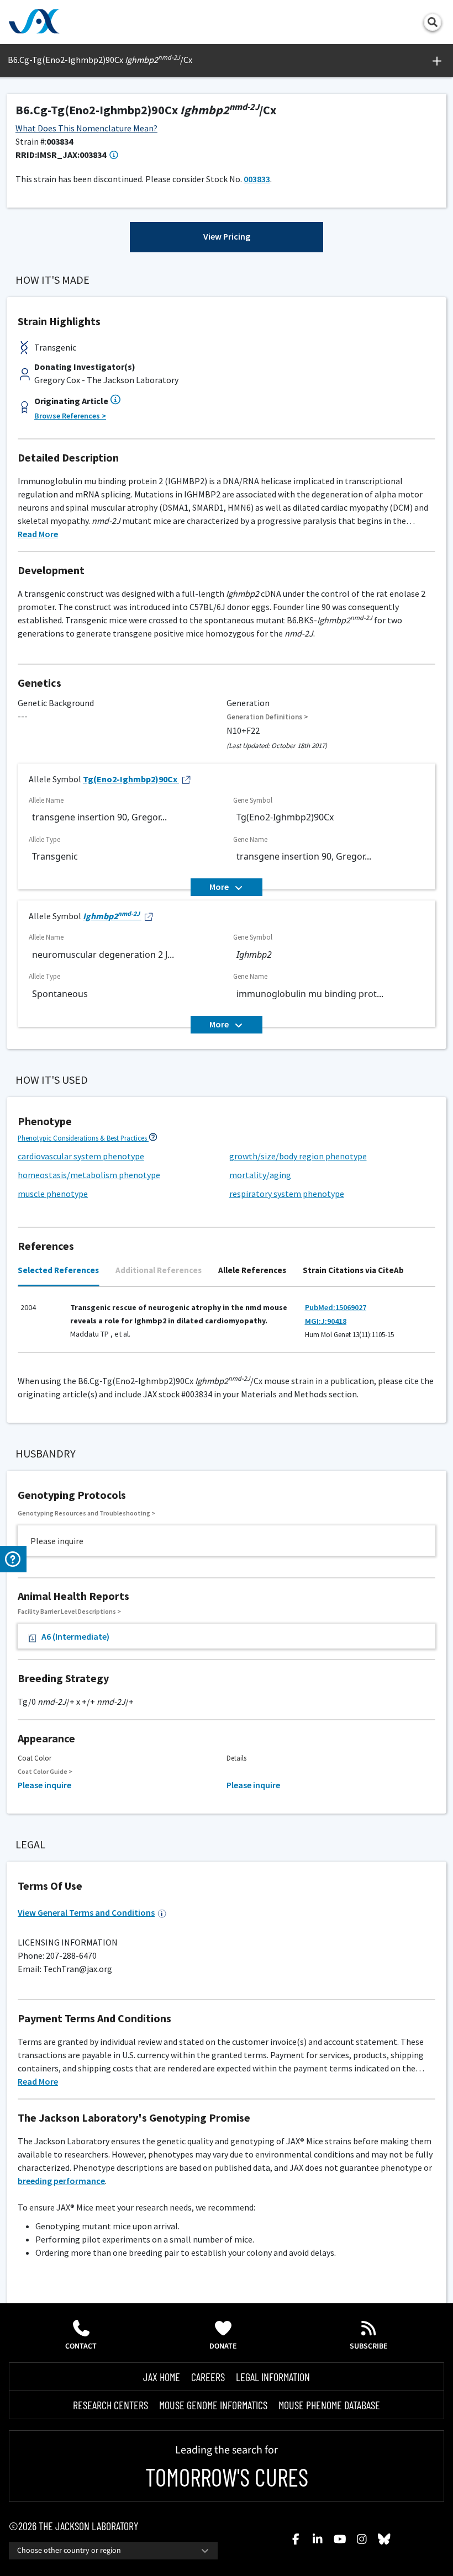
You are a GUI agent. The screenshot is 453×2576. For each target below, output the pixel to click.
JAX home (162, 2377)
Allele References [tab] (252, 1270)
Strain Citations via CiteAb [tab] (353, 1270)
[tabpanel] (227, 1325)
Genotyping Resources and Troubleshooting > (86, 1513)
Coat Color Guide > (45, 1771)
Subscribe (369, 2346)
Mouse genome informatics (213, 2405)
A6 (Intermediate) (75, 1636)
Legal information (273, 2377)
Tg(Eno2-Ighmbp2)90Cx (130, 779)
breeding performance (61, 2181)
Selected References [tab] (58, 1270)
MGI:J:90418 (326, 1321)
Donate (223, 2346)
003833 (257, 179)
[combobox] (113, 2551)
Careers (208, 2377)
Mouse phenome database (329, 2405)
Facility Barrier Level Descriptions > (69, 1611)
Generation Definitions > (267, 717)
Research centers (110, 2405)
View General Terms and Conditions (86, 1912)
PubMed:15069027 (336, 1307)
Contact (81, 2346)
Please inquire (44, 1785)
